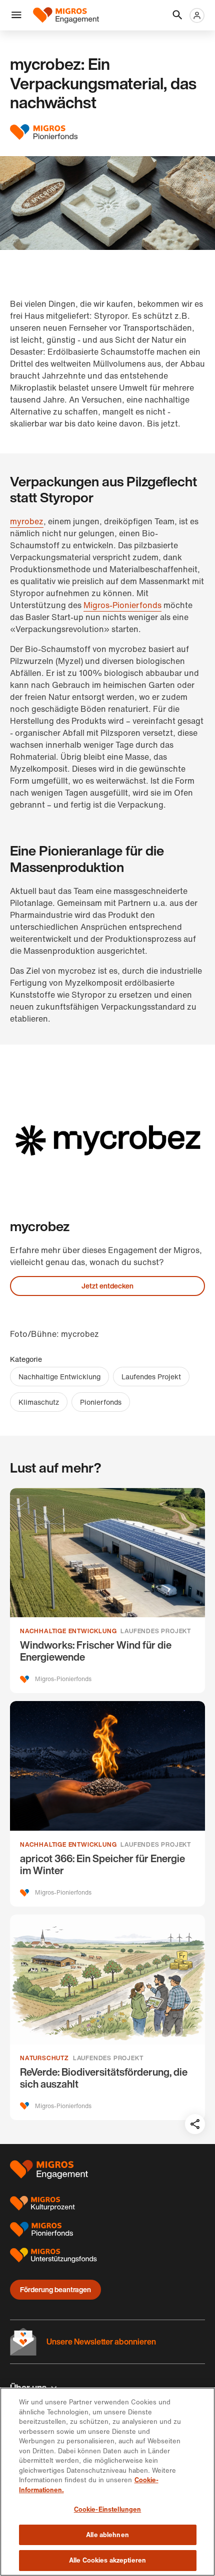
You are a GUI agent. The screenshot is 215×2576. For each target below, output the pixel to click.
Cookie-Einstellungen (108, 2509)
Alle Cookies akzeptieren (107, 2560)
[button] (16, 15)
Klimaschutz (39, 1402)
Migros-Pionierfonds (122, 605)
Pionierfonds (101, 1402)
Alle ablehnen (107, 2535)
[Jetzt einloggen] (197, 15)
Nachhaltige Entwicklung (59, 1377)
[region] (107, 2482)
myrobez (27, 521)
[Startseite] (66, 15)
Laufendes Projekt (151, 1377)
